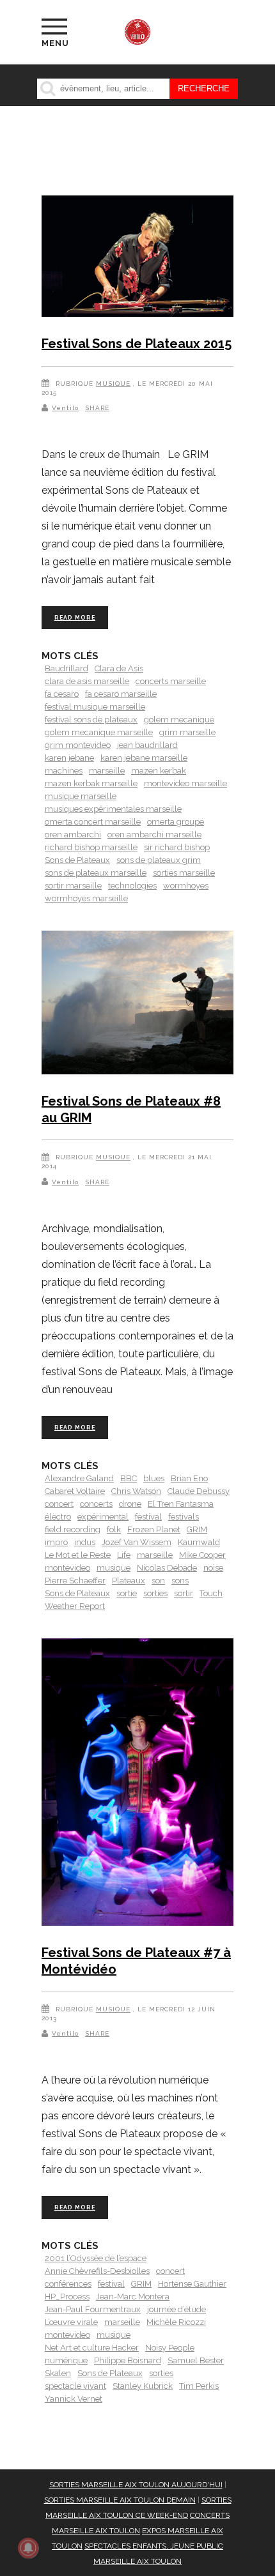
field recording (73, 1529)
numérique (66, 2360)
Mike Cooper (202, 1555)
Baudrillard (67, 668)
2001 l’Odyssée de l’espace (96, 2258)
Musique (113, 384)
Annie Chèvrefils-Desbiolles (97, 2271)
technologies (132, 886)
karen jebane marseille (144, 758)
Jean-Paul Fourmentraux (93, 2309)
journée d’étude (177, 2309)
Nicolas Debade (167, 1568)
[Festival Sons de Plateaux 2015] (137, 258)
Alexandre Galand (79, 1478)
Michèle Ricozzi (176, 2322)
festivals (184, 1517)
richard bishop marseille (91, 847)
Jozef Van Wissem (137, 1542)
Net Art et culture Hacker (92, 2348)
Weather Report (75, 1606)
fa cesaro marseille (121, 694)
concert (59, 1504)
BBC (129, 1478)
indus (85, 1542)
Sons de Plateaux (77, 860)
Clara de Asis (119, 668)
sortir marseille (73, 886)
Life (124, 1555)
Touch (211, 1593)
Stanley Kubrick (143, 2386)
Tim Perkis (199, 2386)
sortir (184, 1593)
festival (148, 1517)
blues (154, 1478)
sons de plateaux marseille (96, 873)
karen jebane (69, 758)
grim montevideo (78, 745)
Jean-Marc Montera (133, 2297)
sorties (155, 1593)
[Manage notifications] (28, 2548)
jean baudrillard (147, 745)
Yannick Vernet (74, 2399)
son (158, 1581)
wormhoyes (186, 886)
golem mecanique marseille (99, 732)
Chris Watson (136, 1491)
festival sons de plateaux (91, 720)
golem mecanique (179, 720)
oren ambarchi (73, 835)
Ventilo (65, 408)
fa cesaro (62, 694)
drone (130, 1504)
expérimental (103, 1517)
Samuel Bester (196, 2360)
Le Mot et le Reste (78, 1555)
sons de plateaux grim (159, 860)
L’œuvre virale (71, 2322)
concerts (96, 1504)
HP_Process (67, 2297)
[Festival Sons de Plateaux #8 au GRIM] (137, 1005)
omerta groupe (176, 822)
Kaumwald (199, 1542)
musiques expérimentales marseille (113, 809)
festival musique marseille (95, 707)
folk (114, 1529)
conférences (68, 2284)
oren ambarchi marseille (154, 835)
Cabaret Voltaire (75, 1491)
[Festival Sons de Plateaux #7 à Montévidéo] (137, 1784)
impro (56, 1542)
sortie (127, 1593)
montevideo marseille (185, 783)
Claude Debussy (199, 1491)
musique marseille (81, 796)
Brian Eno (189, 1478)
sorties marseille (184, 873)
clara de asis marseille (87, 681)
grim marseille (187, 732)
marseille (107, 771)
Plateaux (129, 1581)
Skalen (58, 2373)
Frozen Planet (154, 1529)
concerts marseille (171, 681)
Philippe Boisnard (128, 2360)
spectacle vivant (75, 2386)
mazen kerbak (159, 771)
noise (213, 1568)
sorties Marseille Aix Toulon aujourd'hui (136, 2485)
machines (64, 771)
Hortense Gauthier (192, 2284)
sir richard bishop (177, 847)
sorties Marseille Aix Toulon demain (120, 2500)
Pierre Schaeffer (75, 1581)
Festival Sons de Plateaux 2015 (137, 344)
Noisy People (170, 2348)
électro (58, 1517)
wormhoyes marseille (86, 898)
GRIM (197, 1529)
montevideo (67, 1568)
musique (114, 1568)
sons (180, 1581)
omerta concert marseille (93, 822)
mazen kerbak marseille (91, 783)
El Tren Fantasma (181, 1504)
